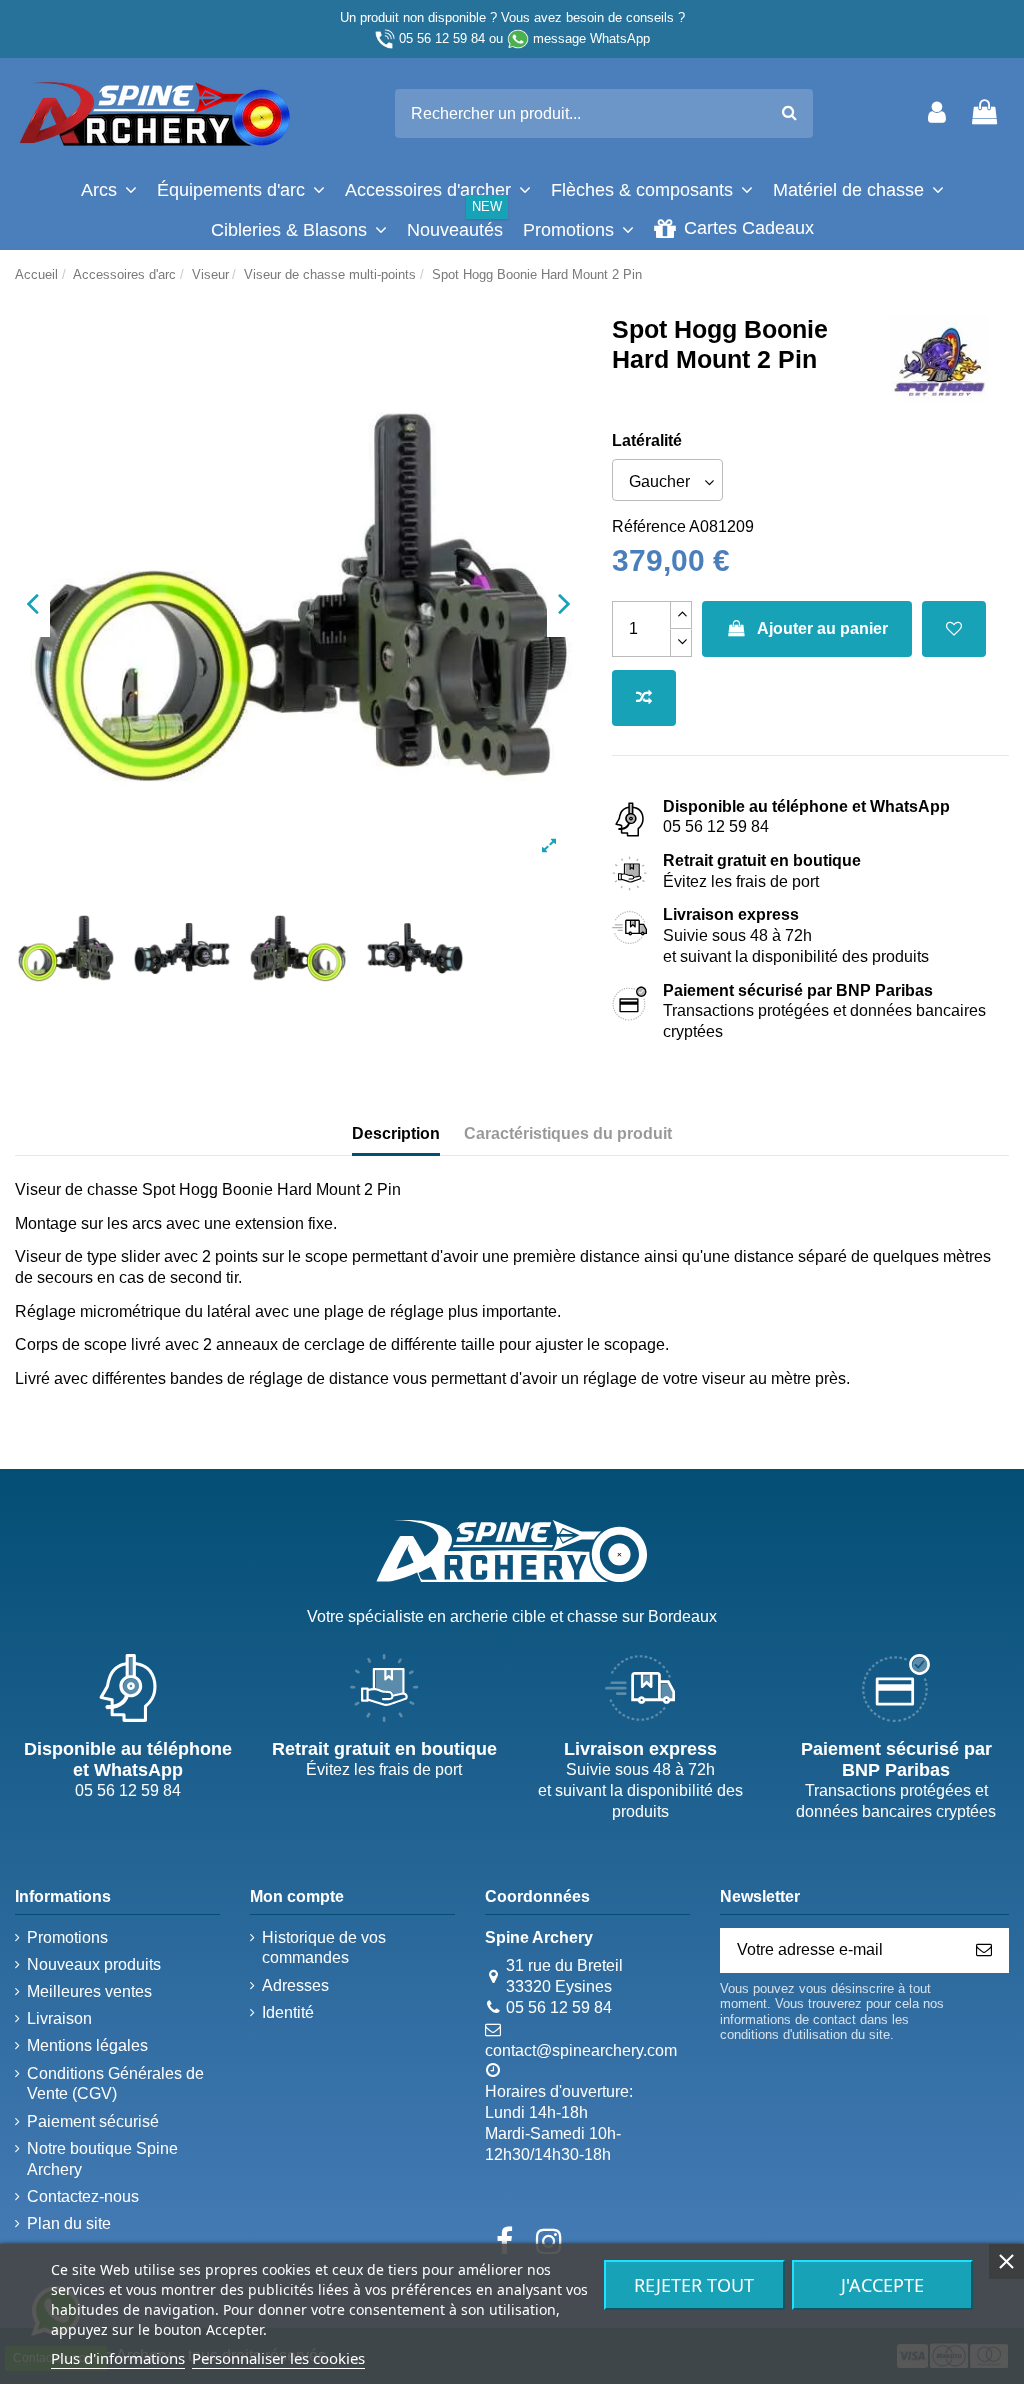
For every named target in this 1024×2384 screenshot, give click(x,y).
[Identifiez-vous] (937, 113)
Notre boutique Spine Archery (102, 2159)
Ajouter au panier (822, 628)
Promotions (67, 1937)
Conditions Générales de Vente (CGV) (115, 2084)
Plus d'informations (118, 2358)
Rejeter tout (694, 2285)
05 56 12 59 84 (442, 38)
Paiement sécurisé (93, 2121)
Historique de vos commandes (324, 1948)
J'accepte (882, 2285)
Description (396, 1133)
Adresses (295, 1985)
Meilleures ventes (89, 1991)
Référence (649, 526)
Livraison (59, 2018)
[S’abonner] (984, 1950)
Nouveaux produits (94, 1964)
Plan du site (69, 2223)
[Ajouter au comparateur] (644, 698)
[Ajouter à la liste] (954, 629)
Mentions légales (87, 2045)
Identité (288, 2012)
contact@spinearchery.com (581, 2050)
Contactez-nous (83, 2196)
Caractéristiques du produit (568, 1133)
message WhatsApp (591, 38)
